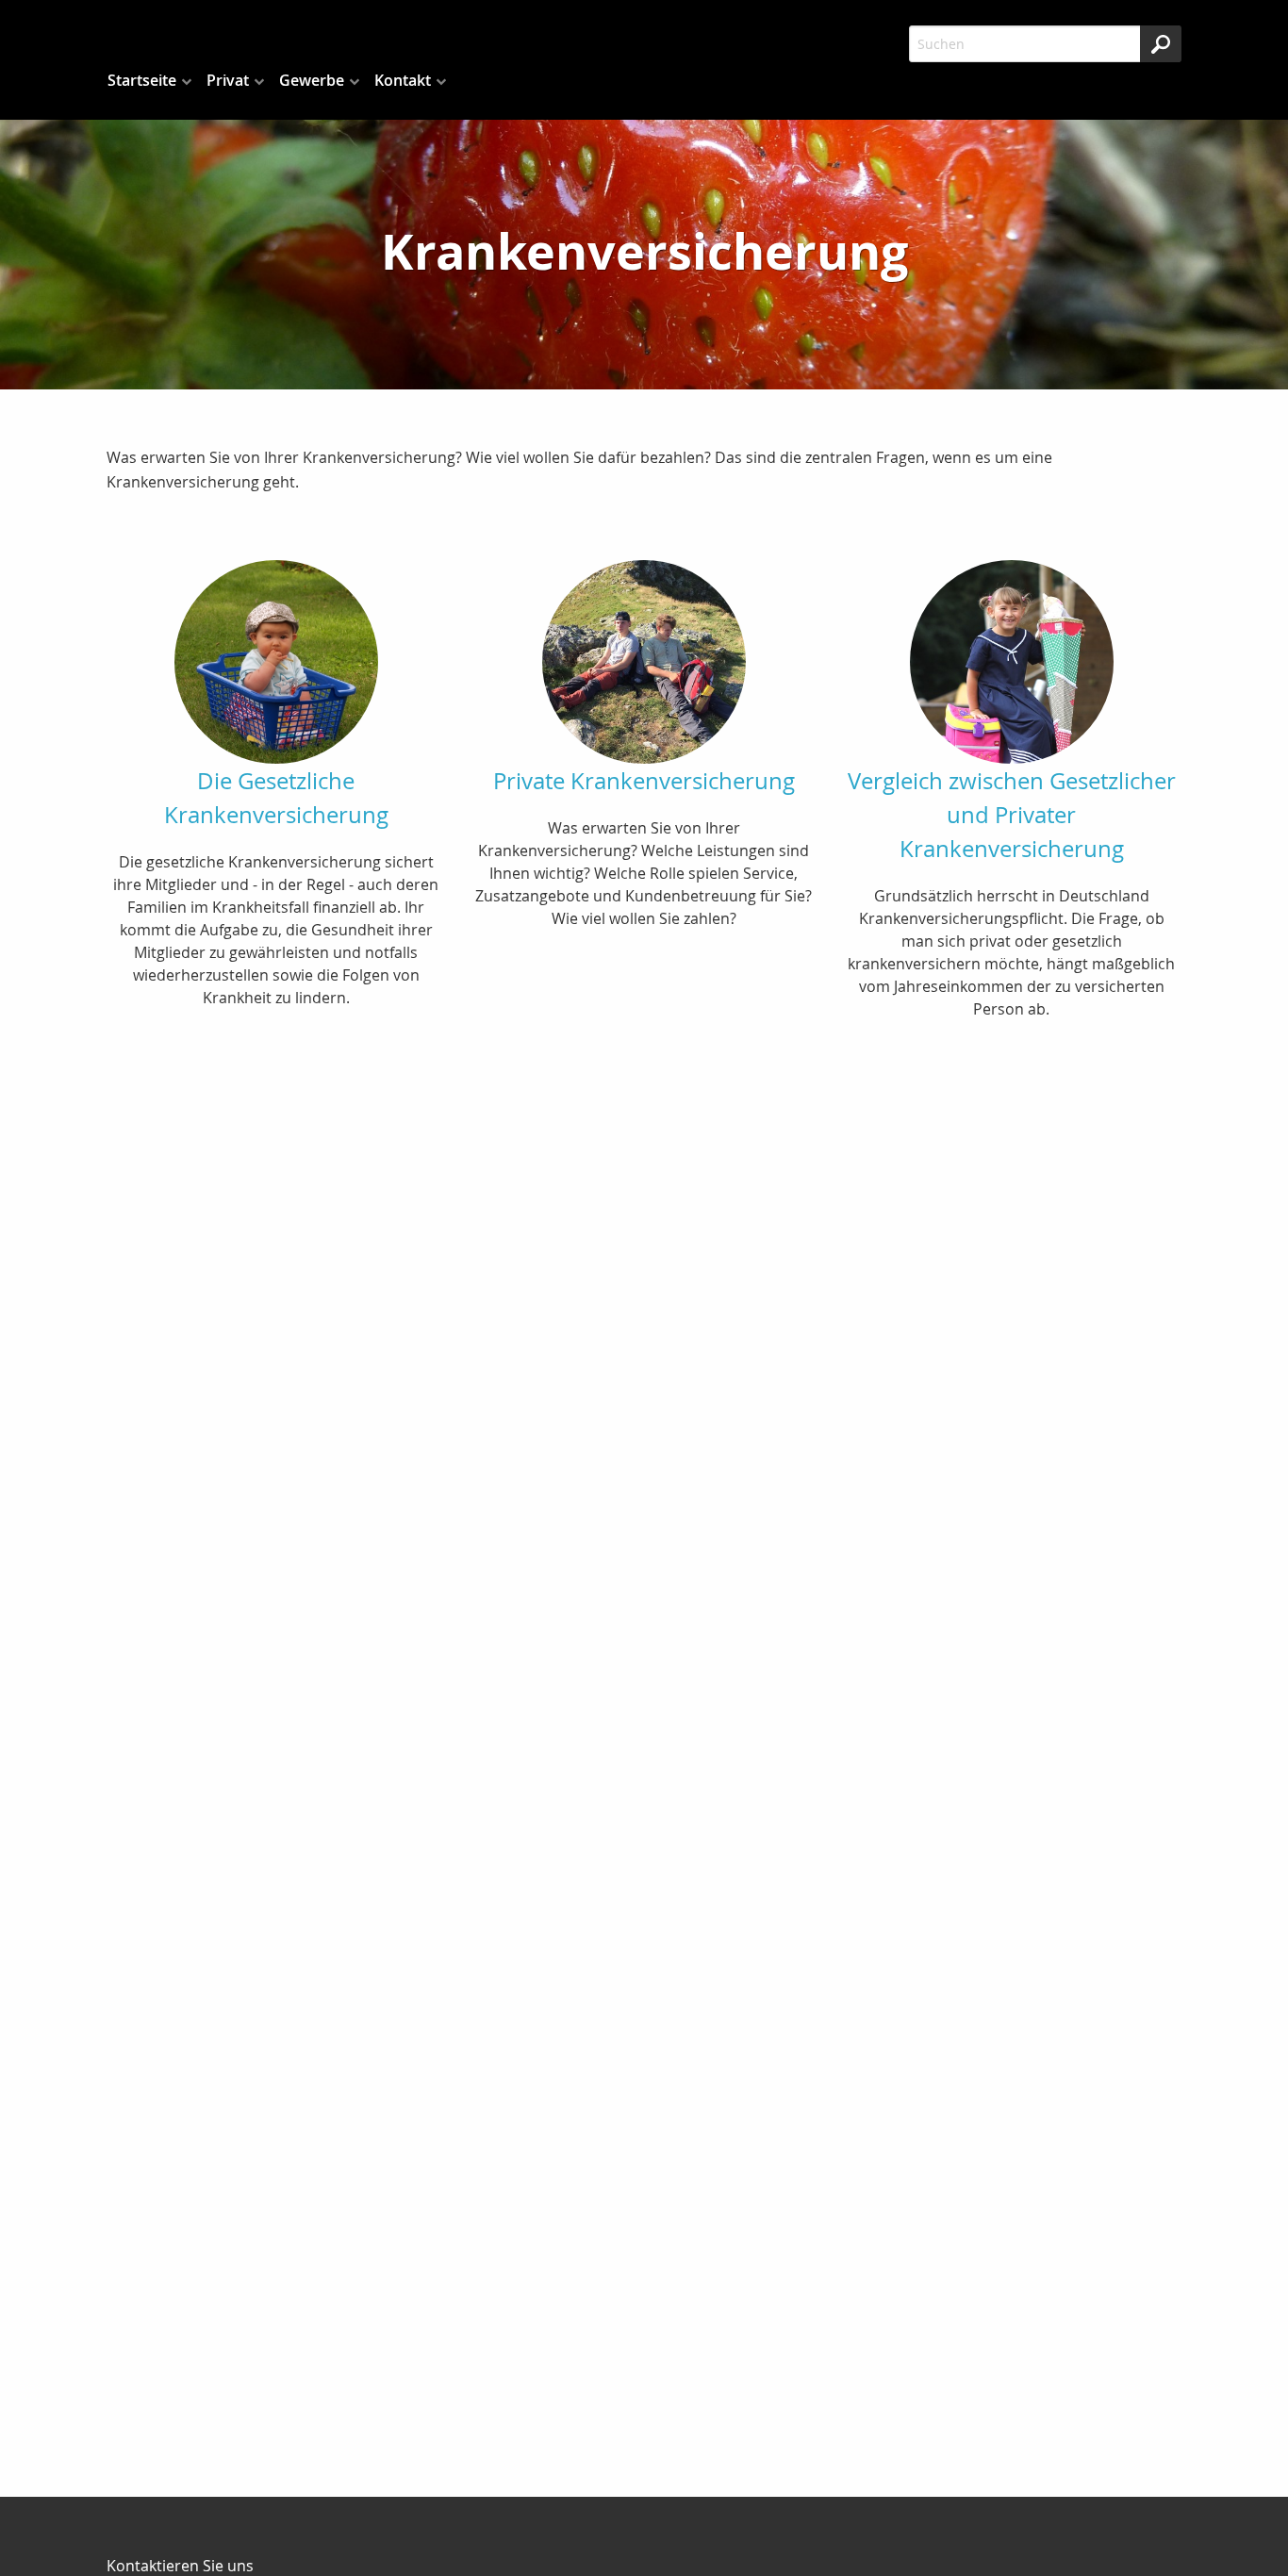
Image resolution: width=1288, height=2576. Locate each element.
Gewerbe (312, 80)
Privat (228, 80)
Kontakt (403, 80)
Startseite (142, 80)
